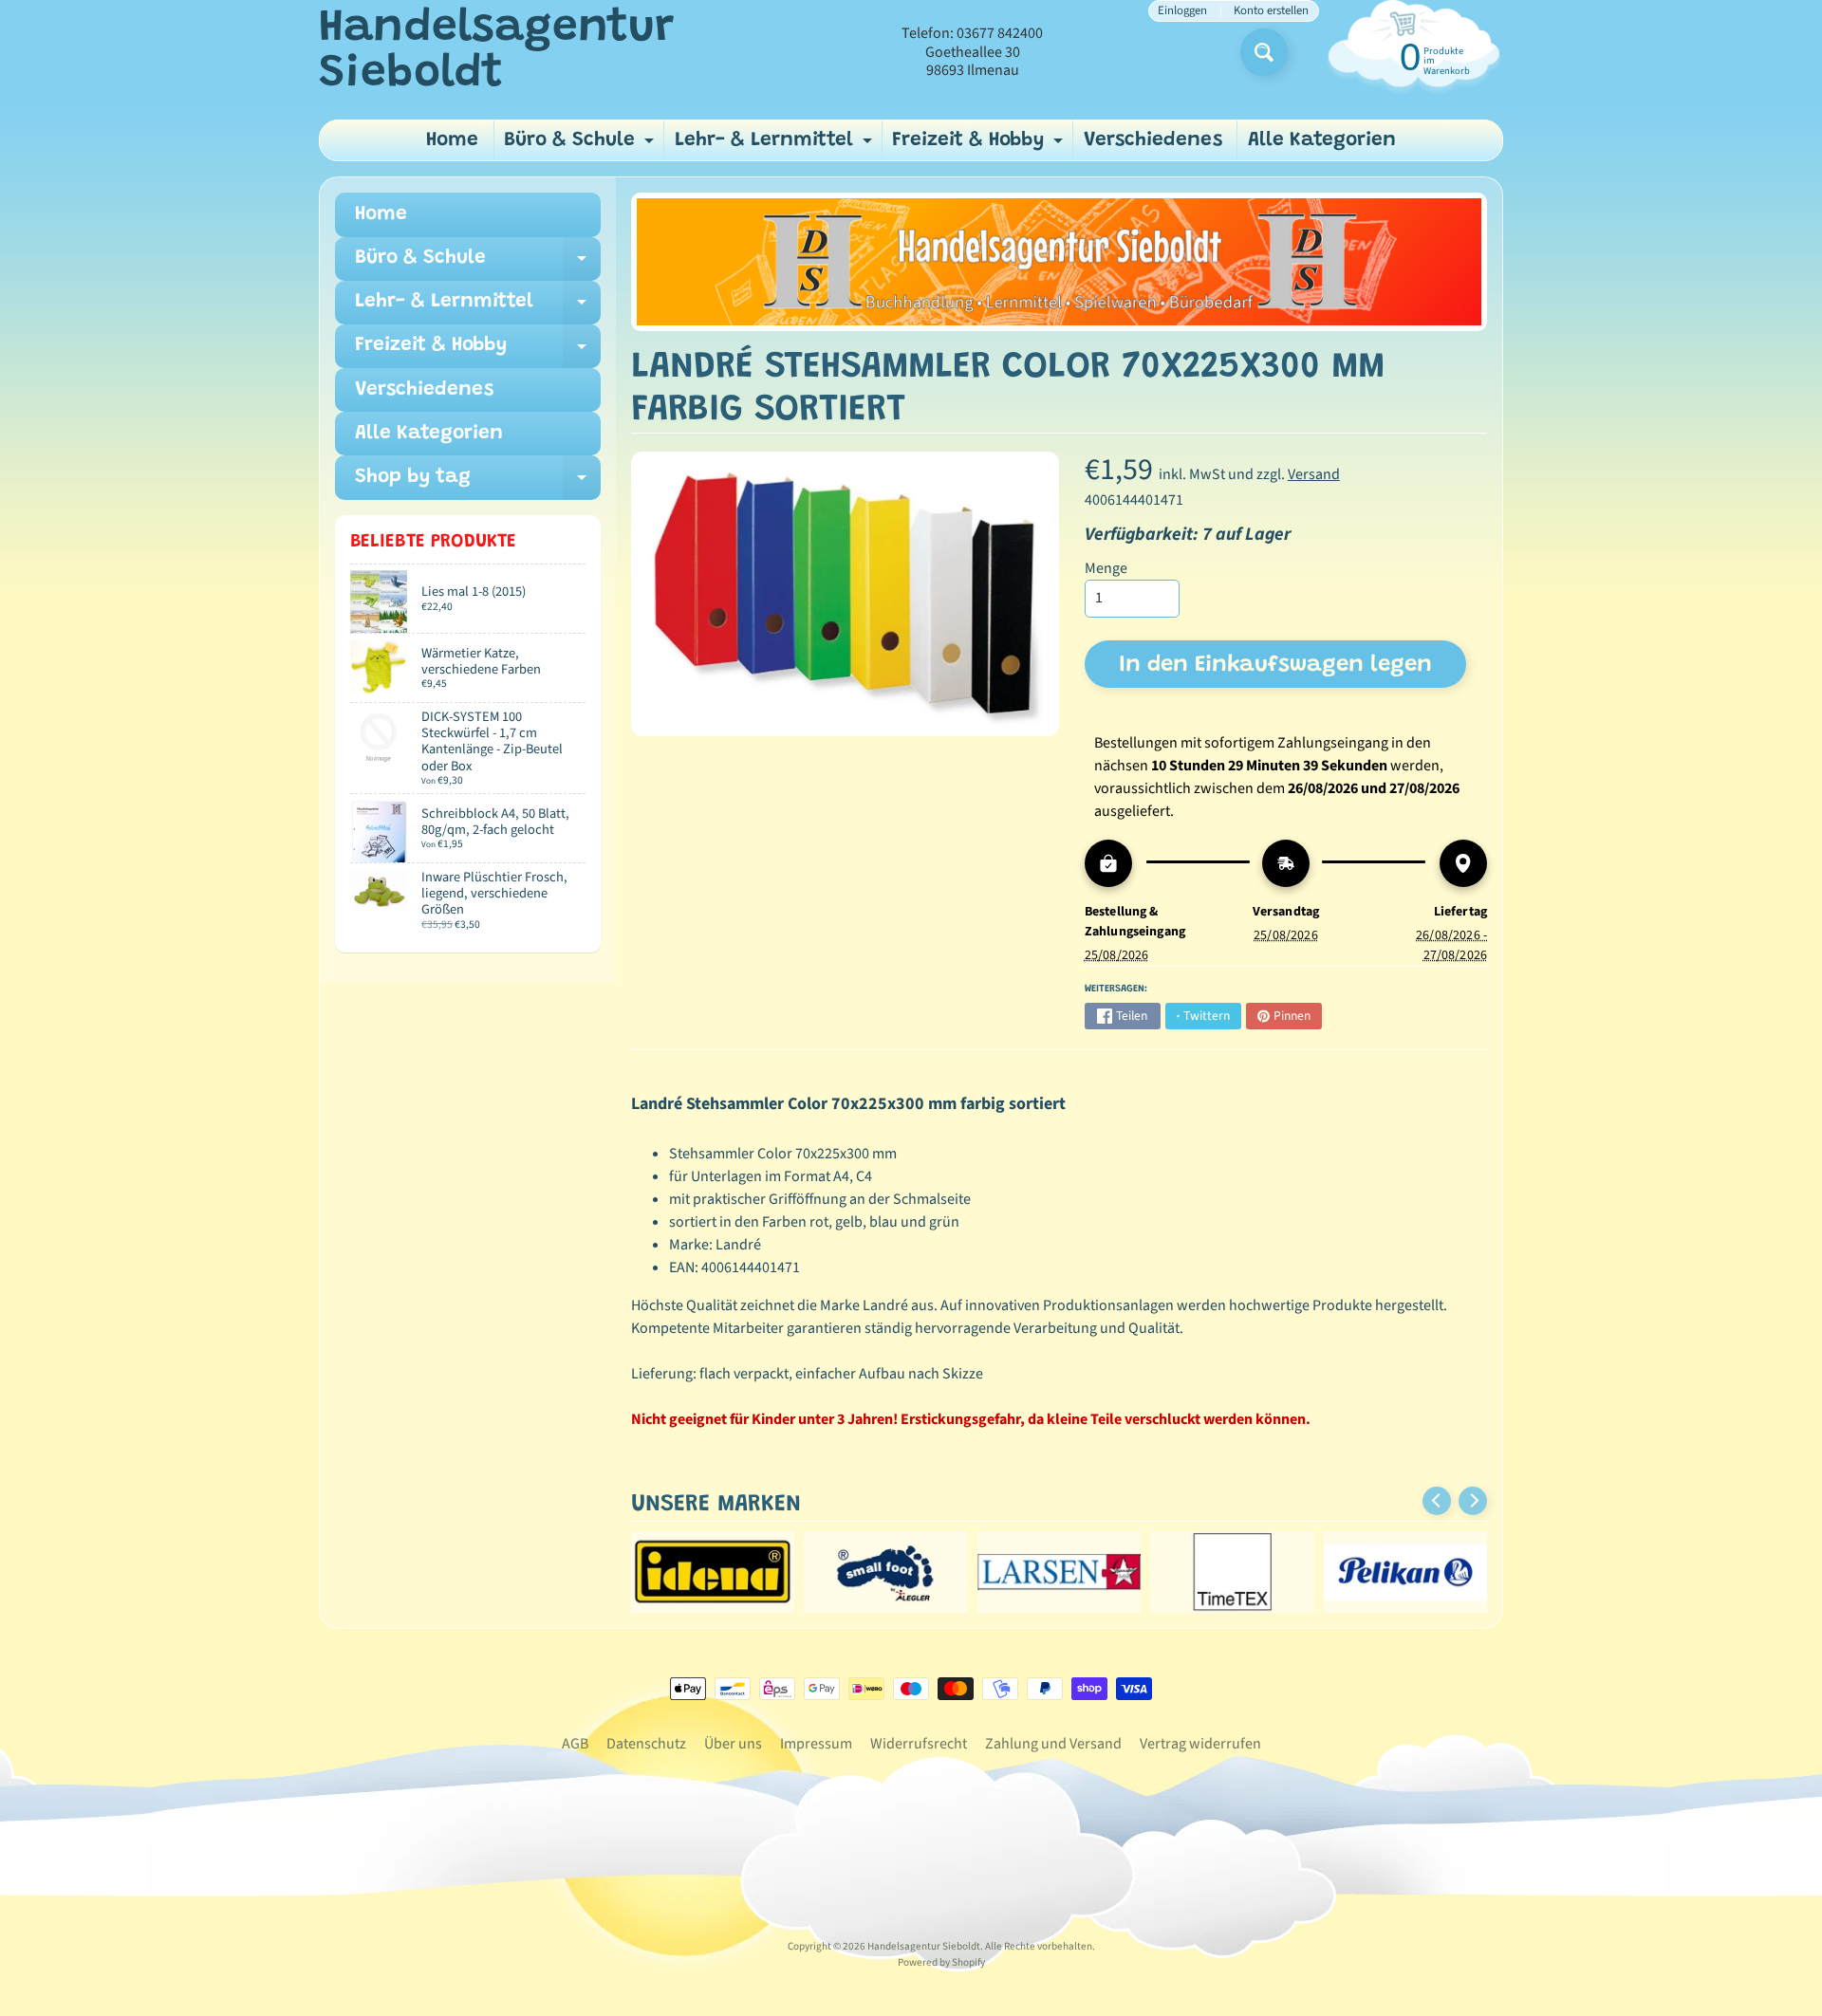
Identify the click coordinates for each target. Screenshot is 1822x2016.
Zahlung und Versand (1053, 1744)
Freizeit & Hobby (980, 146)
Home (452, 141)
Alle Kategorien (1322, 141)
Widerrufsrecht (919, 1744)
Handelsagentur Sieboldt (496, 52)
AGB (575, 1744)
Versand (1314, 474)
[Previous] (1437, 1501)
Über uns (733, 1744)
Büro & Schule (581, 146)
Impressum (816, 1744)
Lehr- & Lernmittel (776, 146)
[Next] (1473, 1501)
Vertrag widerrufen (1200, 1744)
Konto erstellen (1271, 11)
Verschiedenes (1153, 141)
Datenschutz (646, 1744)
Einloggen (1182, 11)
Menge (1106, 568)
